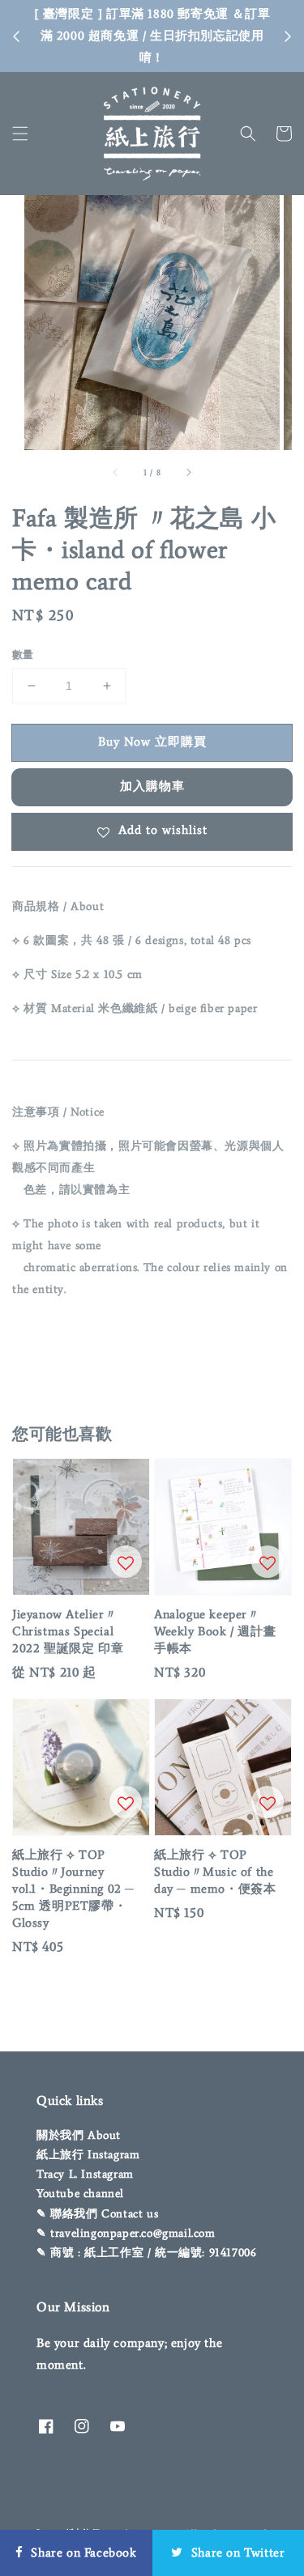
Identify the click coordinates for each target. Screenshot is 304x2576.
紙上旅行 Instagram (88, 2155)
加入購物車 (152, 786)
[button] (20, 134)
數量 (23, 655)
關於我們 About (79, 2135)
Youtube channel (80, 2193)
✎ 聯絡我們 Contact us (97, 2214)
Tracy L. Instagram (85, 2174)
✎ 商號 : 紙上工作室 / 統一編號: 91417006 (146, 2253)
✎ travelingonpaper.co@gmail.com (126, 2233)
